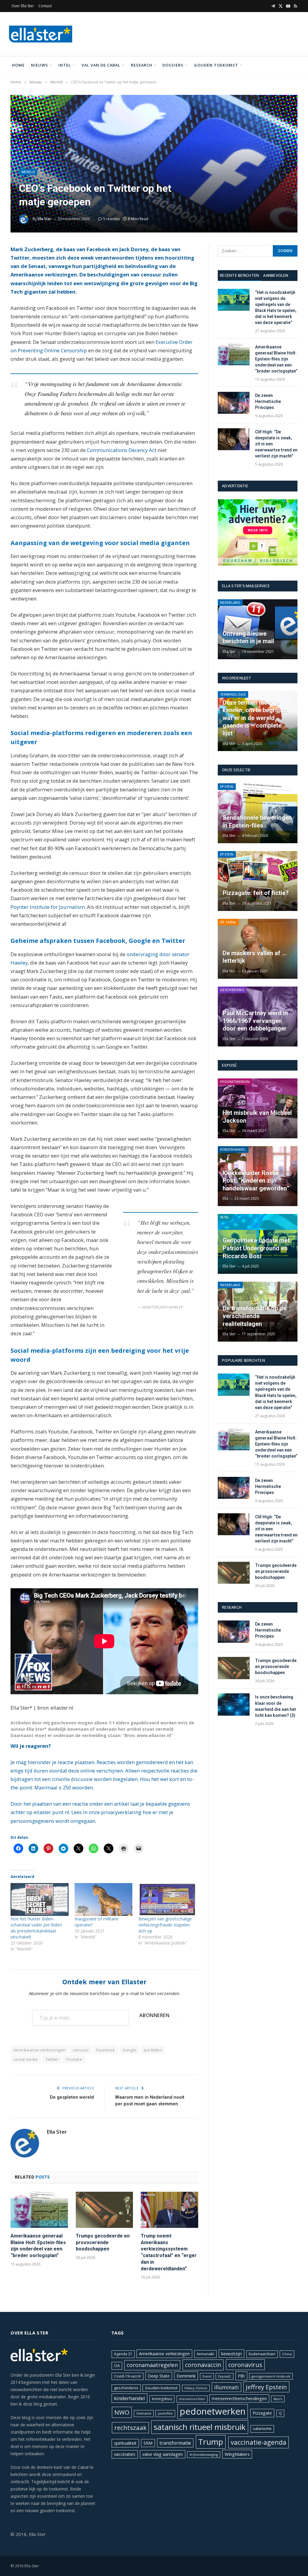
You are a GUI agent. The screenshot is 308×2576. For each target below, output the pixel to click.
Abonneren (154, 2015)
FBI (241, 2376)
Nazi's (278, 2399)
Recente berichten (239, 275)
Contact (45, 6)
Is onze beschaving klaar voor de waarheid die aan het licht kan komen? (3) (276, 1706)
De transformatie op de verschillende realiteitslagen (254, 1316)
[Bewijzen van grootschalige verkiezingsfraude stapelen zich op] (167, 1899)
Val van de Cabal (101, 65)
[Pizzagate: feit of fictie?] (258, 881)
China (287, 2354)
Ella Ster (45, 219)
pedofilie (165, 2413)
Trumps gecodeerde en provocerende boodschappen (103, 2242)
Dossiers (173, 65)
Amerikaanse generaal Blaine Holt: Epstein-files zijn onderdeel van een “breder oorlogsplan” (38, 2246)
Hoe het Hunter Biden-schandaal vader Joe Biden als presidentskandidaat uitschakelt (36, 1928)
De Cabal (228, 922)
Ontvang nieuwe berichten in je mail (248, 638)
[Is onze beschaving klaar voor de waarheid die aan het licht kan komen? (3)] (234, 1704)
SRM (148, 2443)
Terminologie (233, 694)
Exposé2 (225, 2376)
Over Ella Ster (23, 6)
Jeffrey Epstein (266, 2387)
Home (18, 65)
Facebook (106, 2050)
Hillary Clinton (196, 2388)
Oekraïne (144, 2413)
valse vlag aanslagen (163, 2454)
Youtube (74, 2059)
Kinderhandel (233, 1149)
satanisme (262, 2429)
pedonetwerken (213, 2411)
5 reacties (111, 219)
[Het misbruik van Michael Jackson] (258, 1108)
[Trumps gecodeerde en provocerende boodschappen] (105, 2210)
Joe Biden (153, 2050)
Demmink (186, 2376)
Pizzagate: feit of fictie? (256, 893)
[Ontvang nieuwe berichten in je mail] (258, 629)
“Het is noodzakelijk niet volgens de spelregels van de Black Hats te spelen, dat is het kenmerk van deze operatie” (276, 307)
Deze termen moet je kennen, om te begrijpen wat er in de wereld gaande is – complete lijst (255, 718)
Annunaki (205, 2354)
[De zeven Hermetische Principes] (234, 403)
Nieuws (40, 65)
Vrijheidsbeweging (204, 2455)
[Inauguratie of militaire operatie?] (104, 1899)
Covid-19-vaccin (128, 2376)
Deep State (159, 2376)
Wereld (28, 172)
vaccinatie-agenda (259, 2442)
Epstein (227, 786)
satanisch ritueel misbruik (200, 2427)
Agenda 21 (123, 2354)
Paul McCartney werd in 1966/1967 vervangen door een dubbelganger (255, 1021)
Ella (225, 1198)
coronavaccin (203, 2365)
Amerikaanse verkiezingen (39, 2050)
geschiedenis (126, 2388)
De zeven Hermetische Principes (268, 401)
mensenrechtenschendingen (239, 2398)
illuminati (226, 2387)
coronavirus (245, 2365)
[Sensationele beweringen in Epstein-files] (258, 813)
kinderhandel (129, 2398)
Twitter (52, 2059)
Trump (211, 2442)
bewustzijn (231, 2354)
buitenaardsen (262, 2354)
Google (129, 2050)
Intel (65, 65)
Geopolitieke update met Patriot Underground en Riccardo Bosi (256, 1248)
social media (26, 2059)
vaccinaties (125, 2454)
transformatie (175, 2443)
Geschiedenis (232, 990)
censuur (81, 2050)
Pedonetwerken (235, 1082)
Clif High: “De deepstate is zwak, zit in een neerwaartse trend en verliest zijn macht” (276, 444)
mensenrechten (192, 2399)
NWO (122, 2412)
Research (142, 65)
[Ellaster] (41, 34)
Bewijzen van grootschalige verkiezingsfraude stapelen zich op (165, 1925)
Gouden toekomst (216, 65)
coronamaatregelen (152, 2365)
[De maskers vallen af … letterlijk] (258, 949)
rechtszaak (130, 2428)
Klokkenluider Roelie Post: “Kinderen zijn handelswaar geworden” (256, 1181)
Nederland (230, 602)
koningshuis (162, 2399)
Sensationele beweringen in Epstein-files (257, 822)
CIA (117, 2365)
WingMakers (237, 2454)
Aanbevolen (276, 275)
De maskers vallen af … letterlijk (254, 957)
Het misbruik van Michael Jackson (257, 1117)
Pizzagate (262, 2413)
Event (207, 2376)
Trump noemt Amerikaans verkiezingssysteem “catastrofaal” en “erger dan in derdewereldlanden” (169, 2252)
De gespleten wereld (72, 2097)
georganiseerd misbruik (271, 2376)
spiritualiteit (125, 2443)
